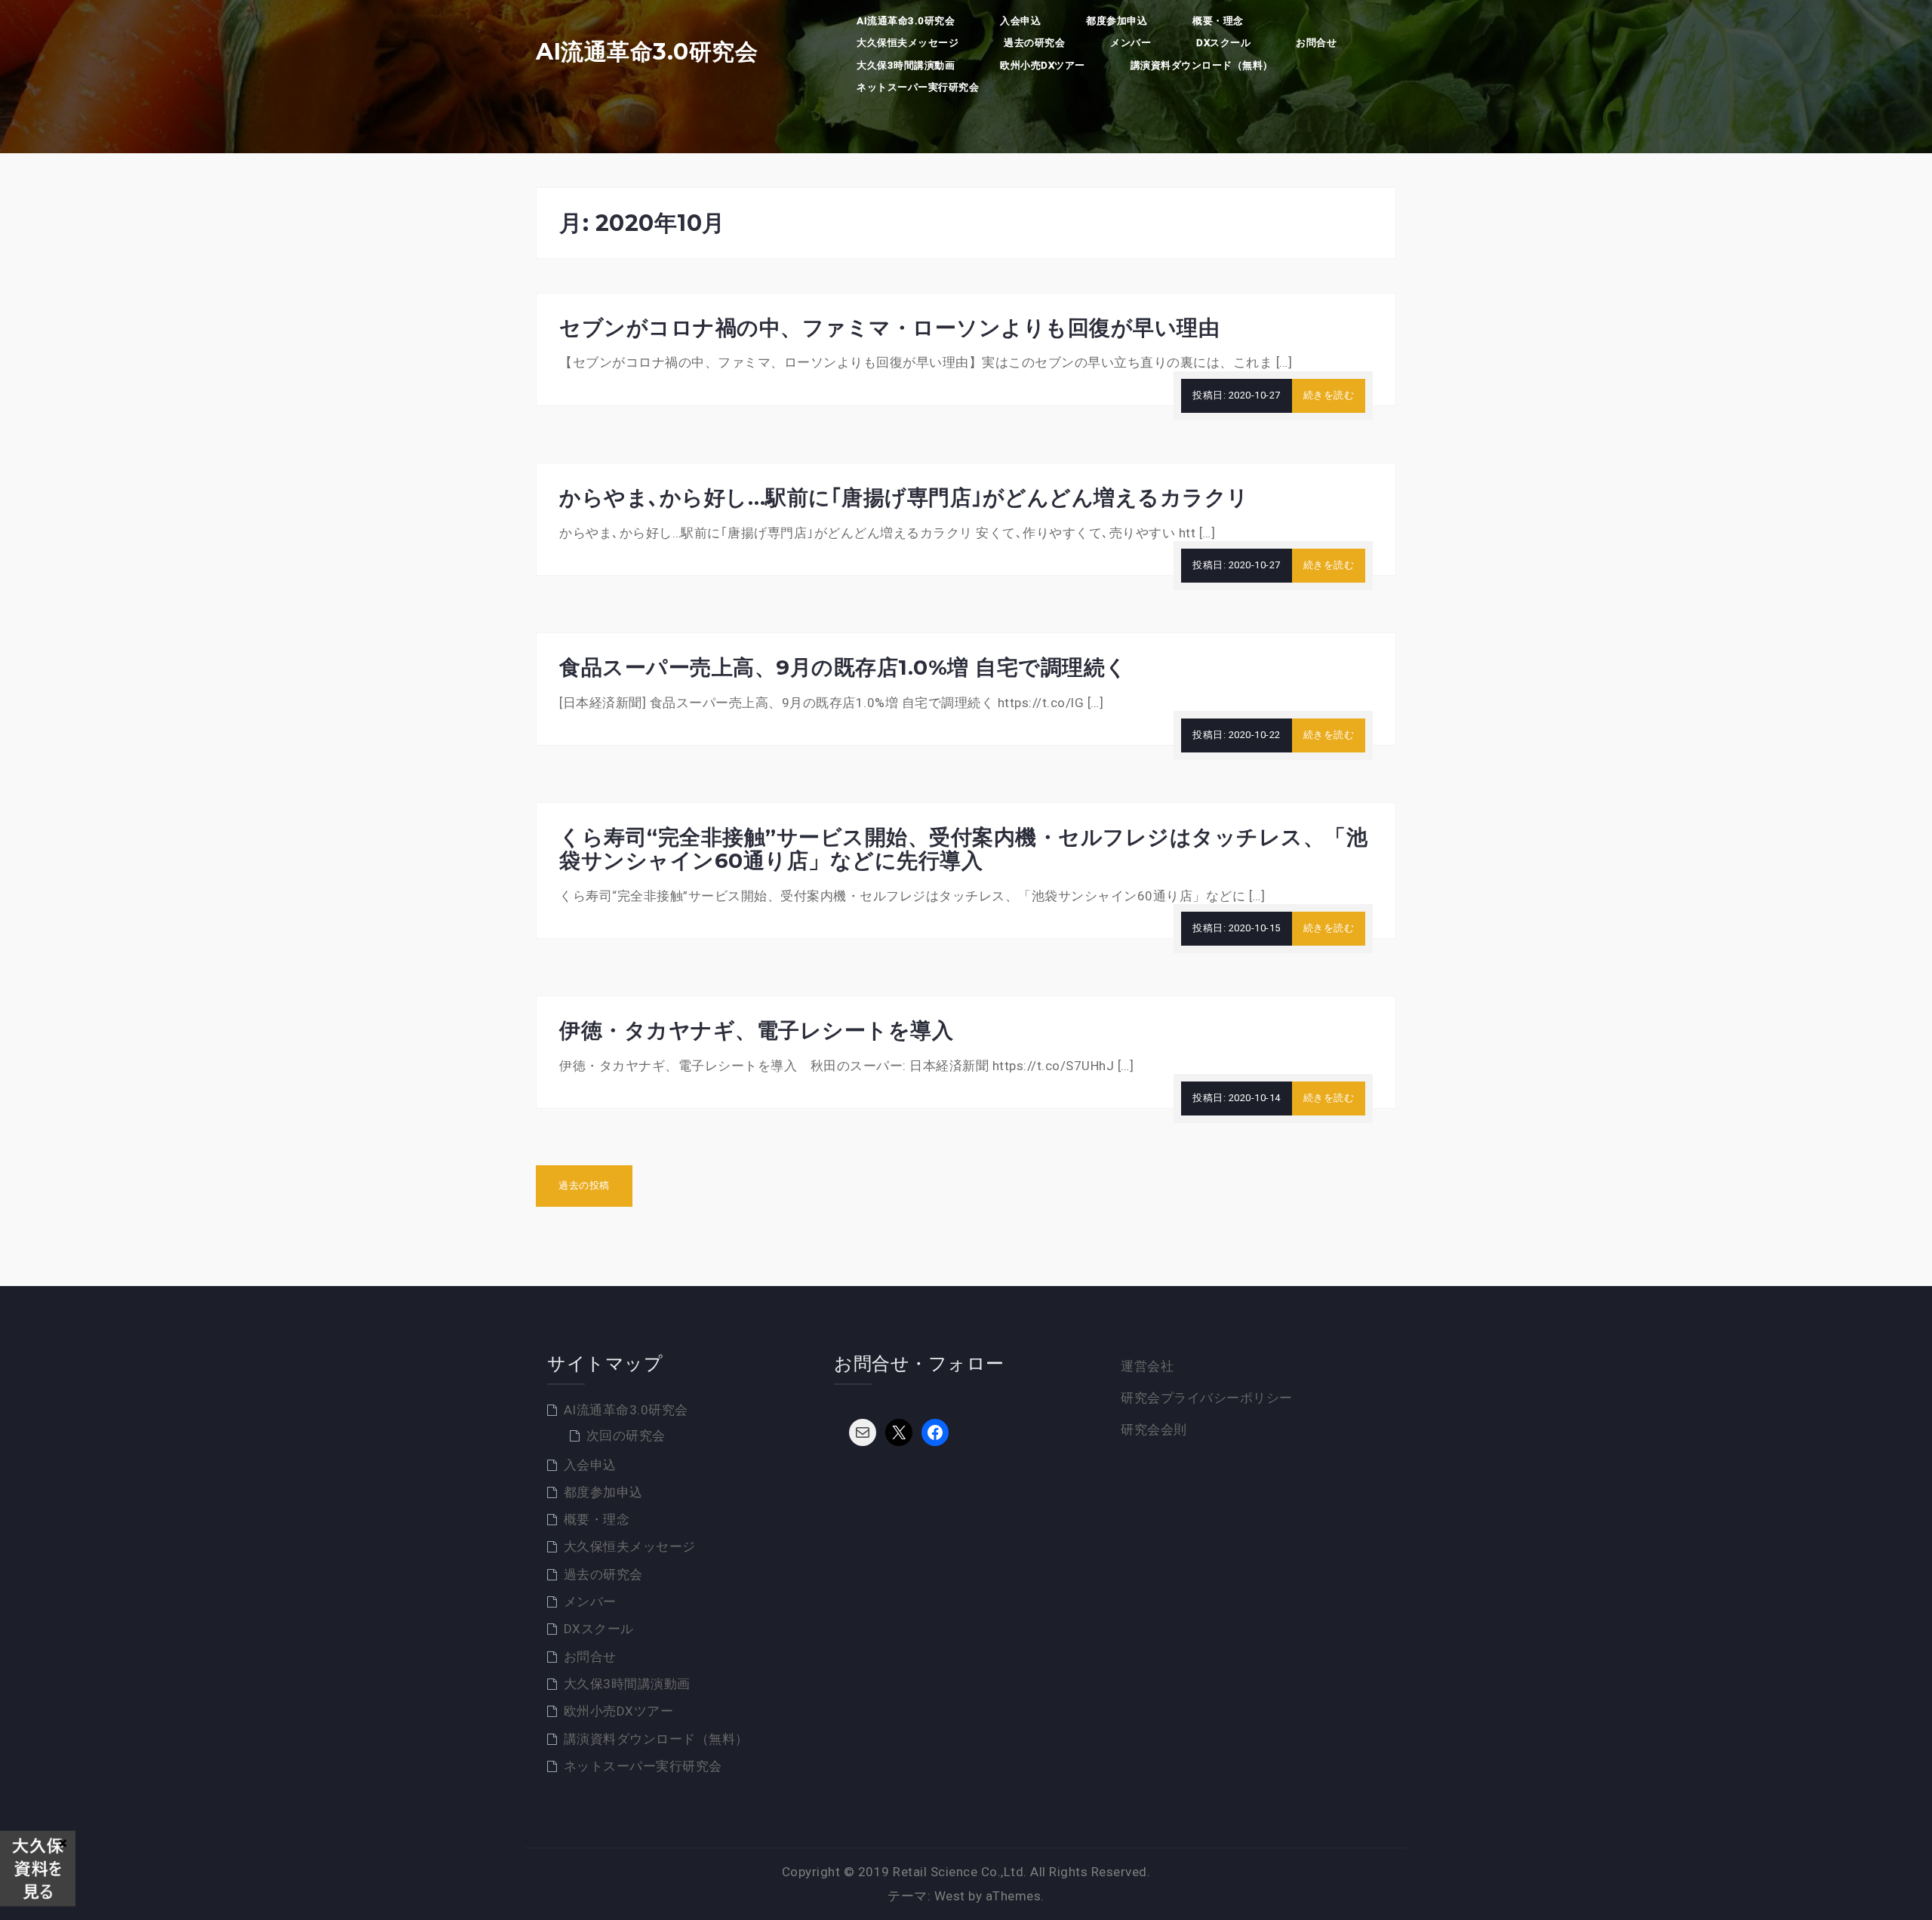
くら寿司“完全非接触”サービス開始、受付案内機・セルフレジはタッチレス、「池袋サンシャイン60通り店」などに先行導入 (963, 849)
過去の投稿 (584, 1185)
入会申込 (1020, 21)
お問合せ (1316, 43)
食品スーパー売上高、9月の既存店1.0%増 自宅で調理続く (843, 667)
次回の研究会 (626, 1435)
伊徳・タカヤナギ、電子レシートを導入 (756, 1030)
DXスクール (1223, 43)
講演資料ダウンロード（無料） (1202, 65)
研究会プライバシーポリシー (1207, 1398)
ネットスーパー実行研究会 (918, 87)
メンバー (1131, 43)
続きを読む (1329, 395)
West (950, 1896)
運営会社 (1147, 1366)
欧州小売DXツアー (1043, 65)
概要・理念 (1218, 21)
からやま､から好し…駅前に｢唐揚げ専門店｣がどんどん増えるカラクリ (904, 497)
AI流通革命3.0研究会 (647, 52)
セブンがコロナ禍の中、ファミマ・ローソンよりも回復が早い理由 (889, 328)
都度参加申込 (1117, 21)
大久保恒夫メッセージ (908, 43)
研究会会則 (1154, 1429)
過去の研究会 (1034, 43)
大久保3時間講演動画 (906, 65)
